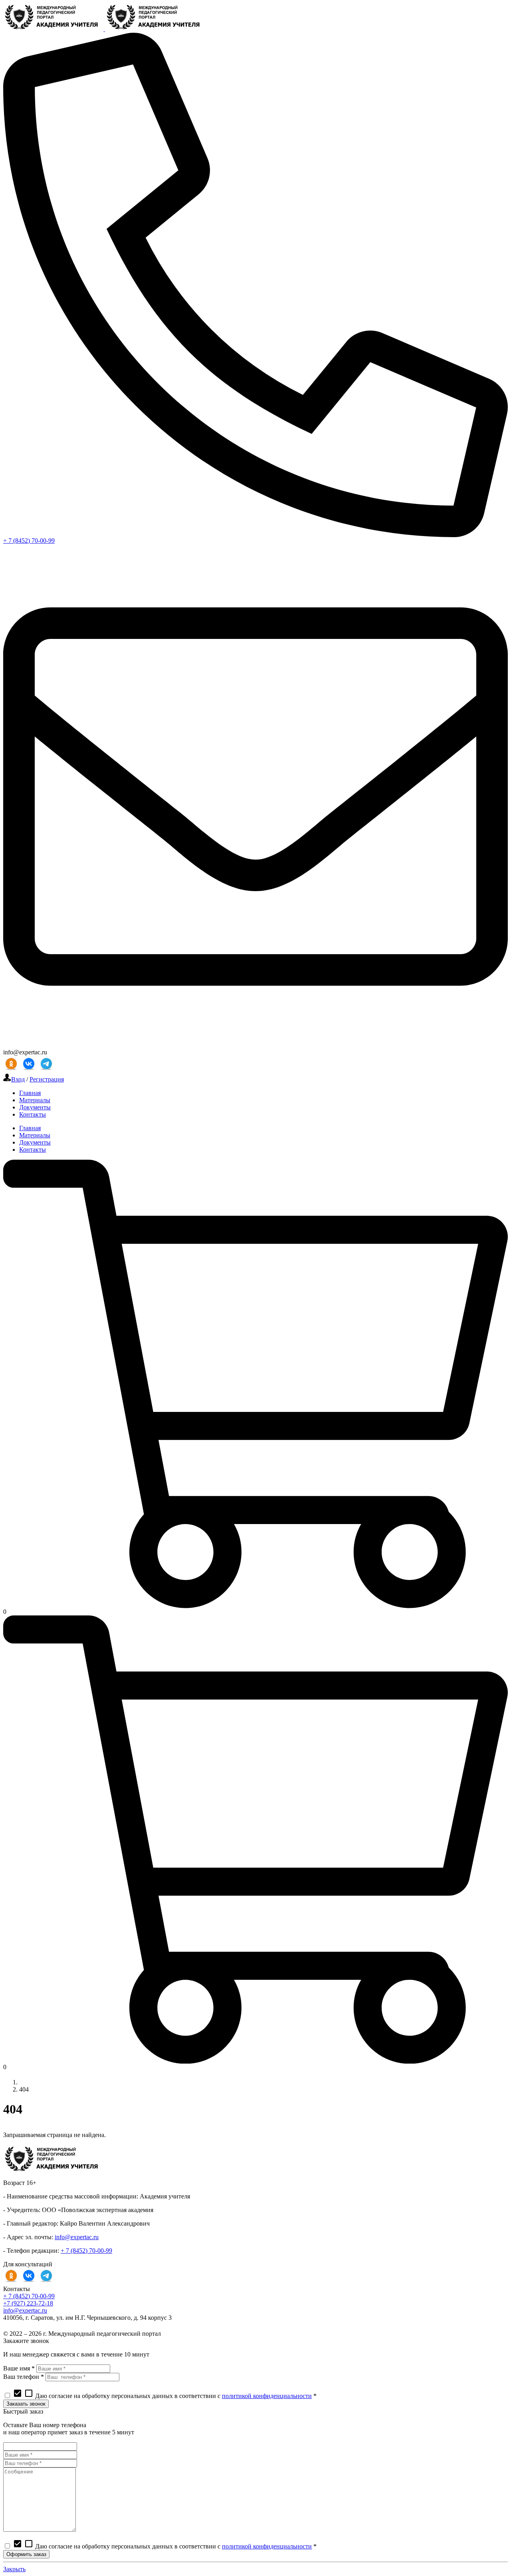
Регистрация (47, 1079)
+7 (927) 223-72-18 (28, 2303)
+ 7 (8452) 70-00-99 (29, 541)
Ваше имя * (19, 2368)
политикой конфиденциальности (267, 2396)
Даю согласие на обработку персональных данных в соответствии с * (165, 2396)
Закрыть (14, 2569)
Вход (18, 1079)
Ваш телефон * (24, 2377)
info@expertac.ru (77, 2237)
